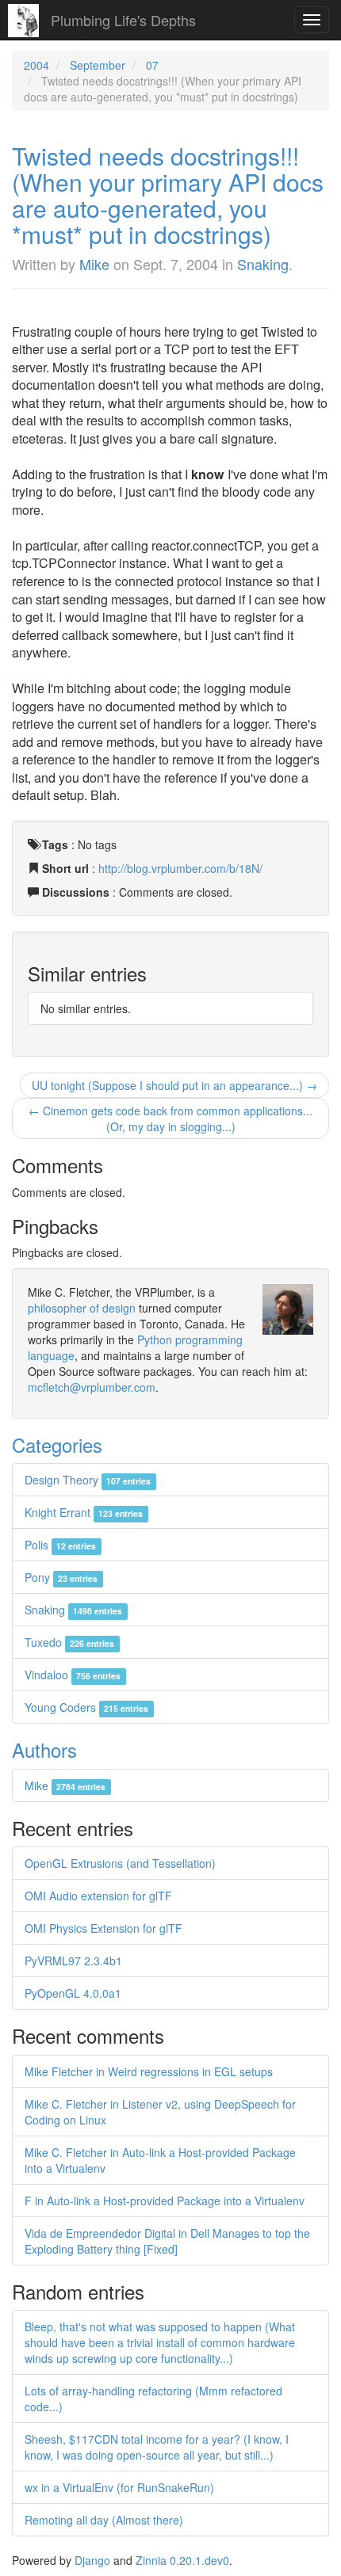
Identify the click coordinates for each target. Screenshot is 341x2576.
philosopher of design (82, 1308)
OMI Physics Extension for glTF (103, 1928)
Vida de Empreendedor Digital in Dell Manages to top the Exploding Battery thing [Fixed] (167, 2241)
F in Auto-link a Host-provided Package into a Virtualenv (165, 2201)
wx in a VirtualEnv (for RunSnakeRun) (119, 2487)
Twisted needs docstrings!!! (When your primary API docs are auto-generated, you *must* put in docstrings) (168, 195)
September (98, 65)
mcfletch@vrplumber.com (92, 1387)
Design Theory (88, 1480)
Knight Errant (84, 1512)
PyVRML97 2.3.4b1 (73, 1961)
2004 (36, 65)
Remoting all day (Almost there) (104, 2520)
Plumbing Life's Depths (123, 20)
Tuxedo (69, 1642)
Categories (57, 1444)
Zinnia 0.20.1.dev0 (182, 2560)
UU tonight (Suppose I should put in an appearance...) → (174, 1085)
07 (152, 65)
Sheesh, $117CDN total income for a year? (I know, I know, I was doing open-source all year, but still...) (157, 2447)
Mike (94, 264)
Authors (44, 1749)
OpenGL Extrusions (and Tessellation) (120, 1863)
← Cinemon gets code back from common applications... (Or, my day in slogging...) (170, 1118)
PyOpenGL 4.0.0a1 (73, 1993)
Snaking (263, 264)
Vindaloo (73, 1675)
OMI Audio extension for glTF (98, 1896)
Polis (60, 1545)
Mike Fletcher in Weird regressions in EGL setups (149, 2071)
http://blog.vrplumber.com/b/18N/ (180, 868)
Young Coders (86, 1707)
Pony (61, 1577)
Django (92, 2560)
